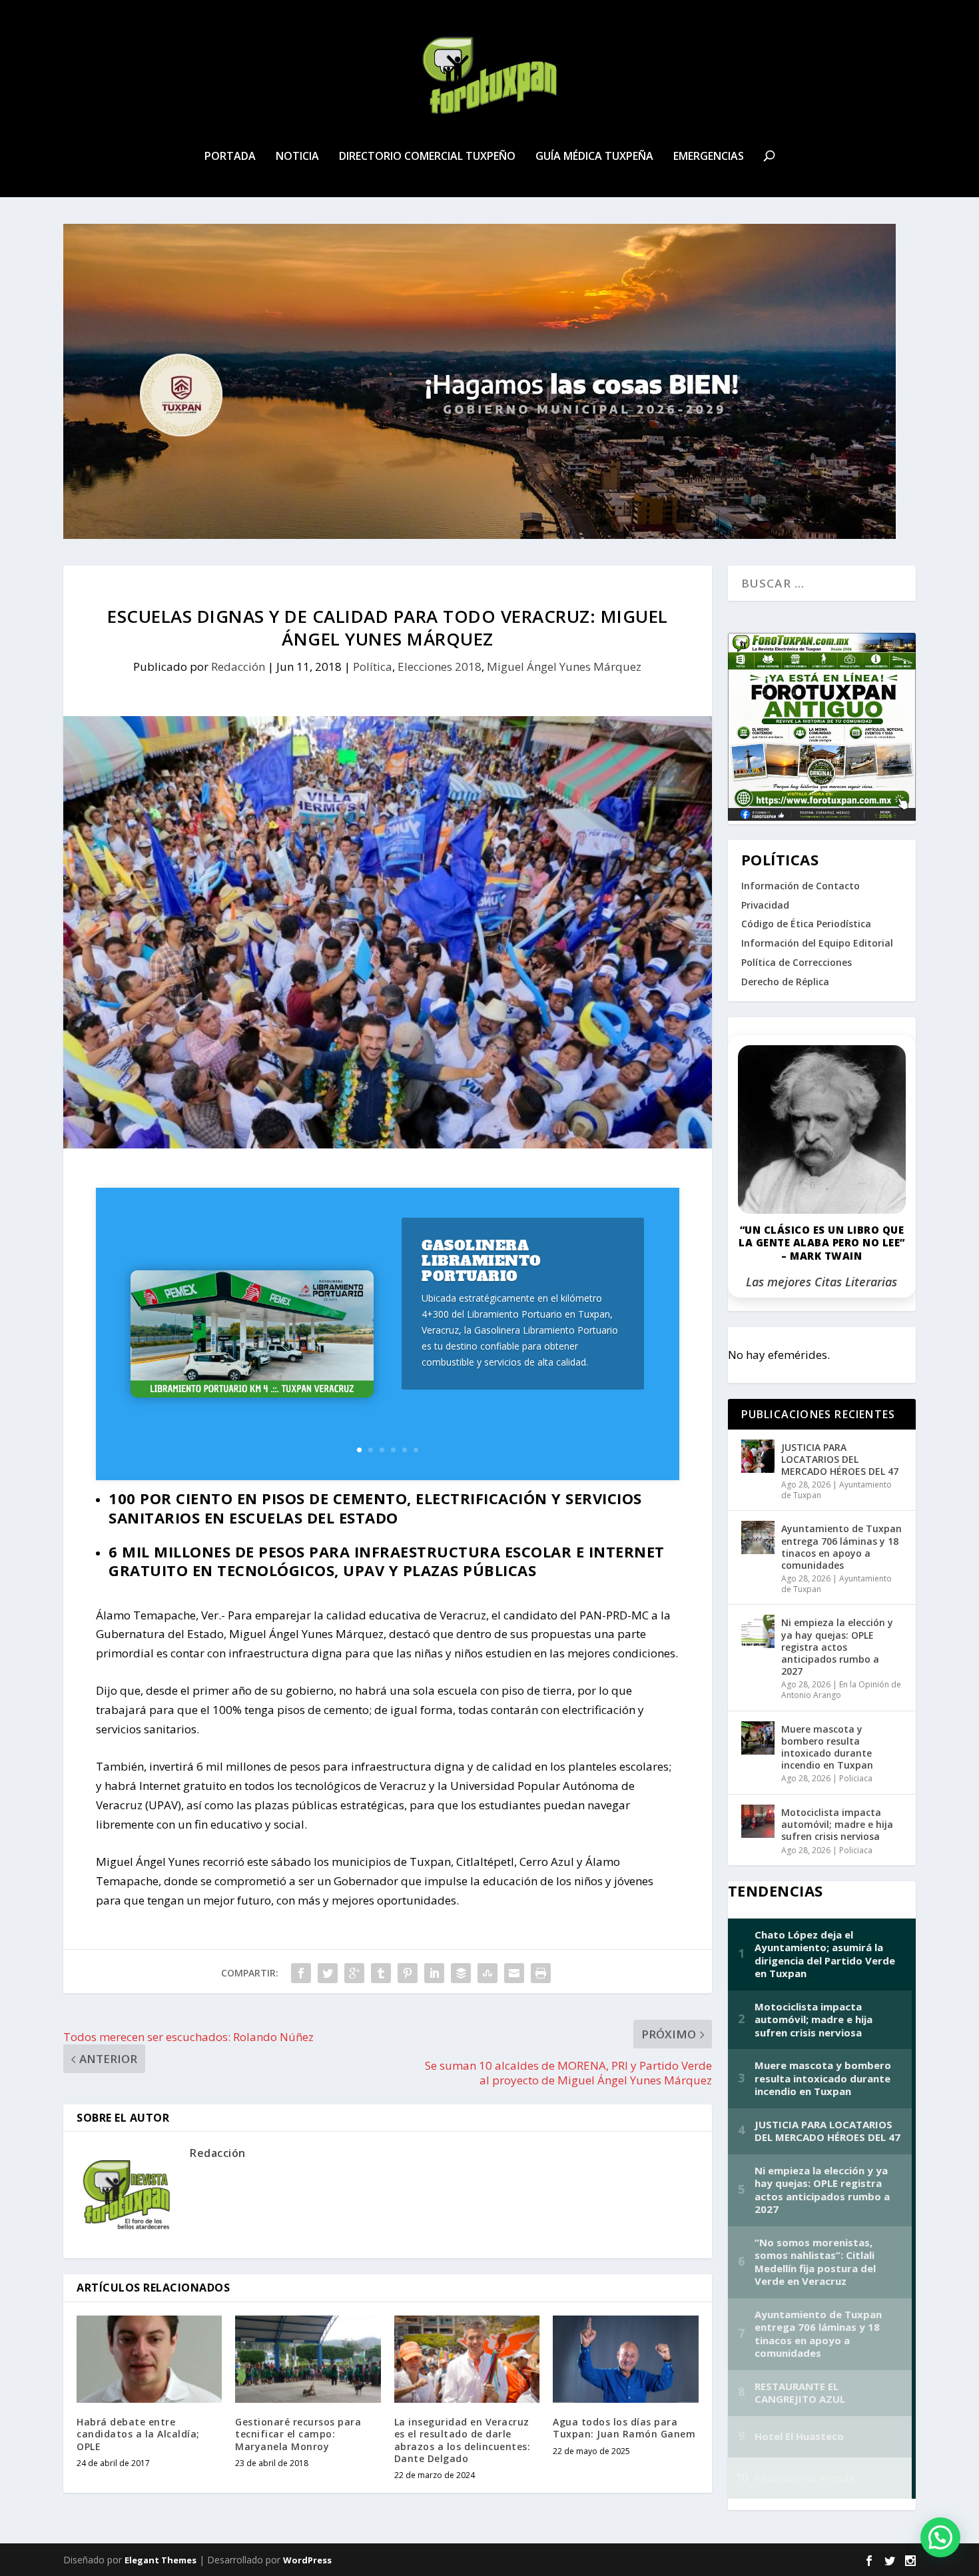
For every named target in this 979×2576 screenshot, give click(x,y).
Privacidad (765, 905)
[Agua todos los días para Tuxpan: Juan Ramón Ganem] (625, 2359)
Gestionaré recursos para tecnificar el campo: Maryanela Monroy (298, 2434)
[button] (940, 2537)
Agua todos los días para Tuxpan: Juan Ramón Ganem (624, 2428)
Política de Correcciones (797, 962)
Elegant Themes (161, 2560)
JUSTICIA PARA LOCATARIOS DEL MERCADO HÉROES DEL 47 (840, 1459)
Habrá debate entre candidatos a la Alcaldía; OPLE (138, 2434)
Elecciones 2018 (440, 666)
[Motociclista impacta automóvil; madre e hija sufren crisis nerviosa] (758, 1821)
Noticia (297, 157)
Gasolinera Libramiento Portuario (482, 1261)
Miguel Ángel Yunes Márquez (564, 666)
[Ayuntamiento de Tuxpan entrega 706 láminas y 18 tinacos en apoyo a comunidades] (758, 1537)
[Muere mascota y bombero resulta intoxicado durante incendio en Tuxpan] (758, 1738)
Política (373, 666)
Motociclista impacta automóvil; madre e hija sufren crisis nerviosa (837, 1824)
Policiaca (856, 1778)
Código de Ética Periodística (806, 924)
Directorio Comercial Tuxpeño (427, 157)
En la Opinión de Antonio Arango (841, 1690)
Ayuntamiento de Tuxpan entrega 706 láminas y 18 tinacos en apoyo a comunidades (841, 1547)
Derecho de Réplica (785, 982)
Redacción (238, 666)
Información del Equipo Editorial (817, 943)
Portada (230, 157)
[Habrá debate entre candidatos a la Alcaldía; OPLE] (149, 2359)
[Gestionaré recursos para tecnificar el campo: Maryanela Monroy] (308, 2359)
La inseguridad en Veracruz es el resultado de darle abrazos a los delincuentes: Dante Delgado (463, 2440)
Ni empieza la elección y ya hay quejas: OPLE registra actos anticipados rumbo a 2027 (837, 1647)
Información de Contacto (801, 886)
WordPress (307, 2560)
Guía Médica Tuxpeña (594, 157)
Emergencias (709, 157)
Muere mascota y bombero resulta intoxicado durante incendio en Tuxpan (827, 1747)
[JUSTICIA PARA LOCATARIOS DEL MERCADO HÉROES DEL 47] (758, 1456)
